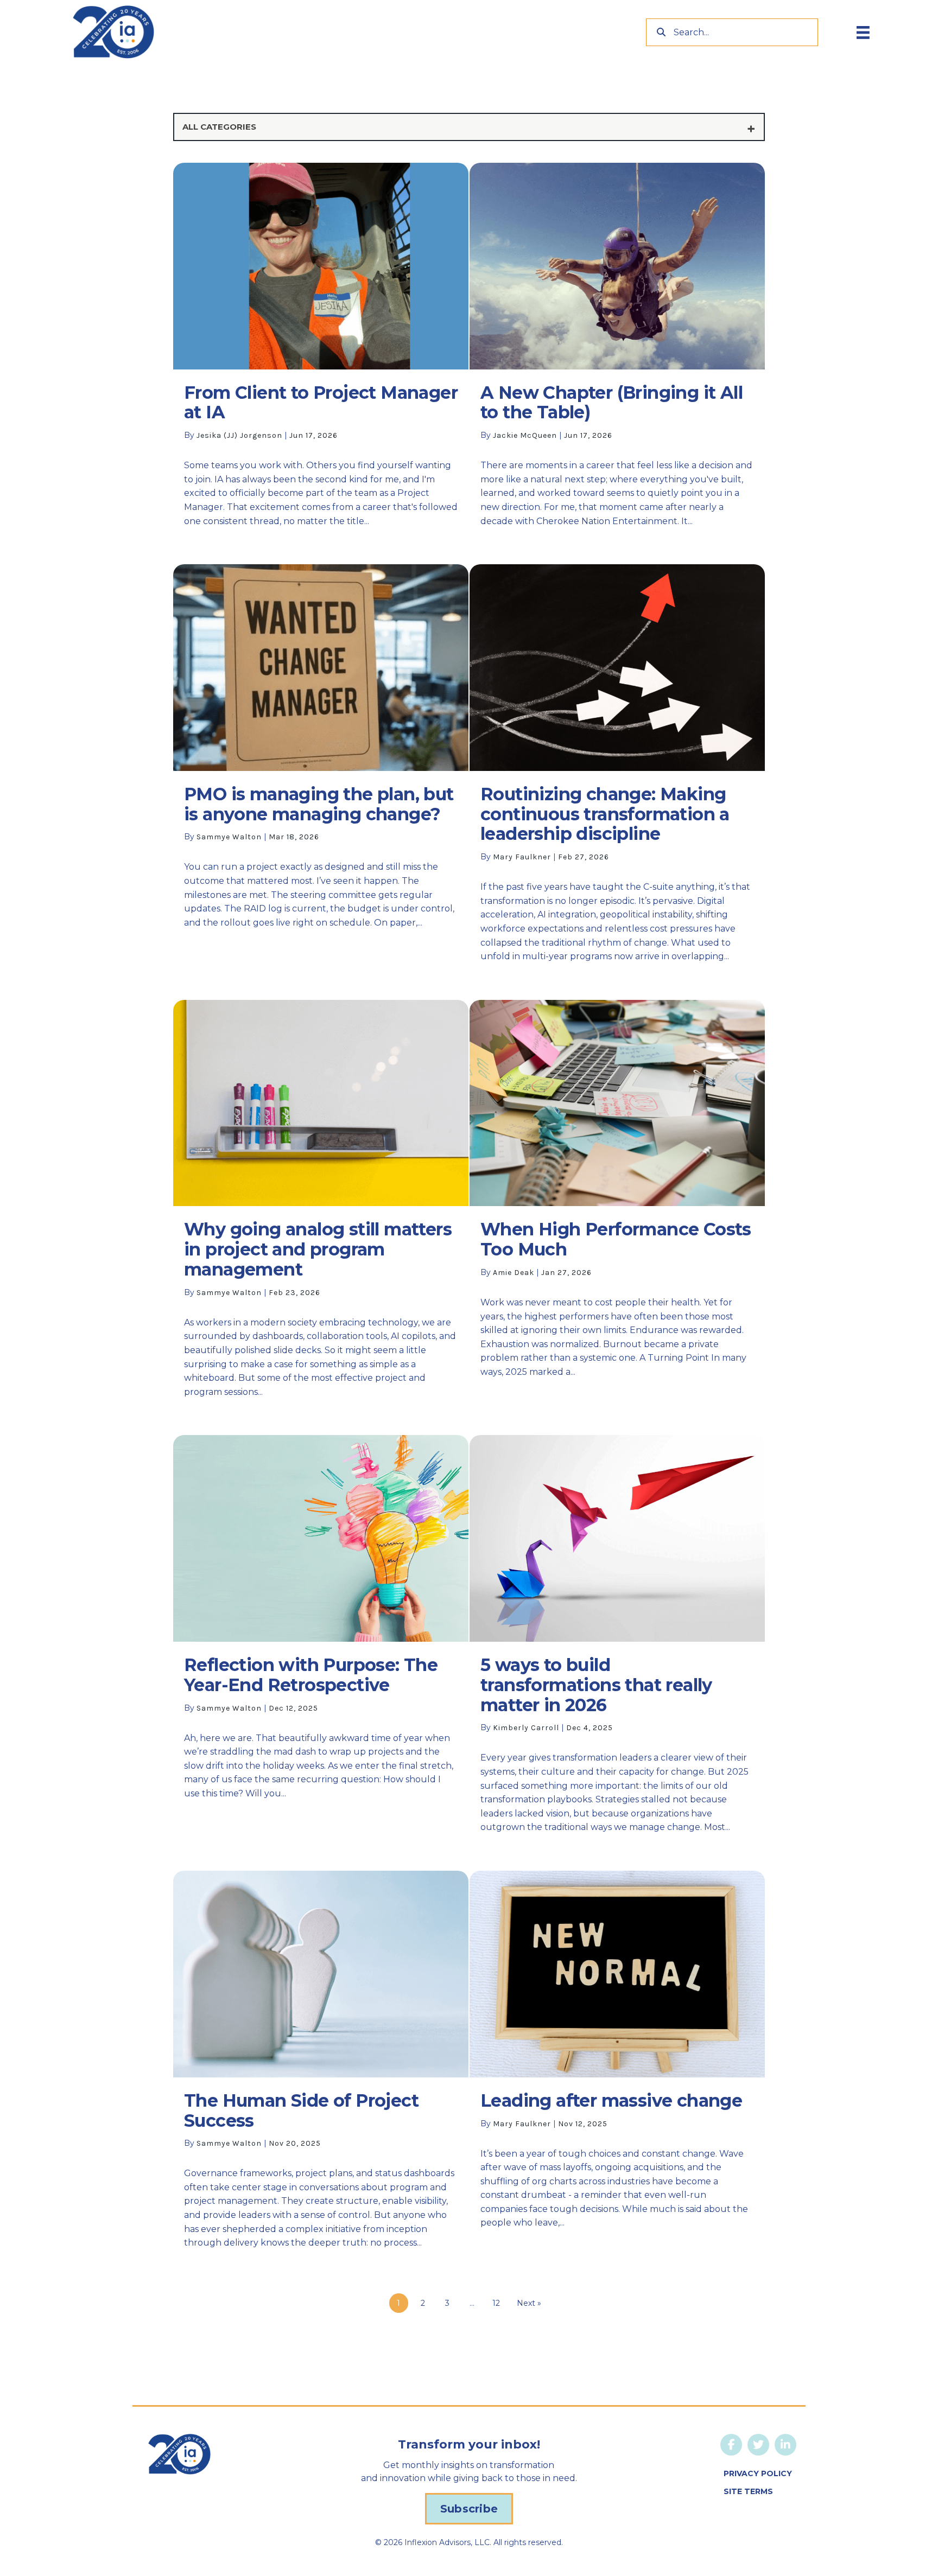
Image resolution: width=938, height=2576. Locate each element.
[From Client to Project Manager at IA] (321, 351)
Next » (529, 2303)
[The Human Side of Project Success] (321, 2066)
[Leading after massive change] (617, 2078)
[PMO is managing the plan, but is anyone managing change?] (321, 769)
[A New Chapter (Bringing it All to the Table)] (617, 351)
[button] (469, 2509)
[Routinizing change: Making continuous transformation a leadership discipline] (617, 769)
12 (496, 2303)
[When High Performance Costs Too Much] (617, 1205)
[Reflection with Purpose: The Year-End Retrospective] (321, 1640)
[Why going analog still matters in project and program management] (321, 1205)
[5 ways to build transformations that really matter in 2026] (617, 1640)
